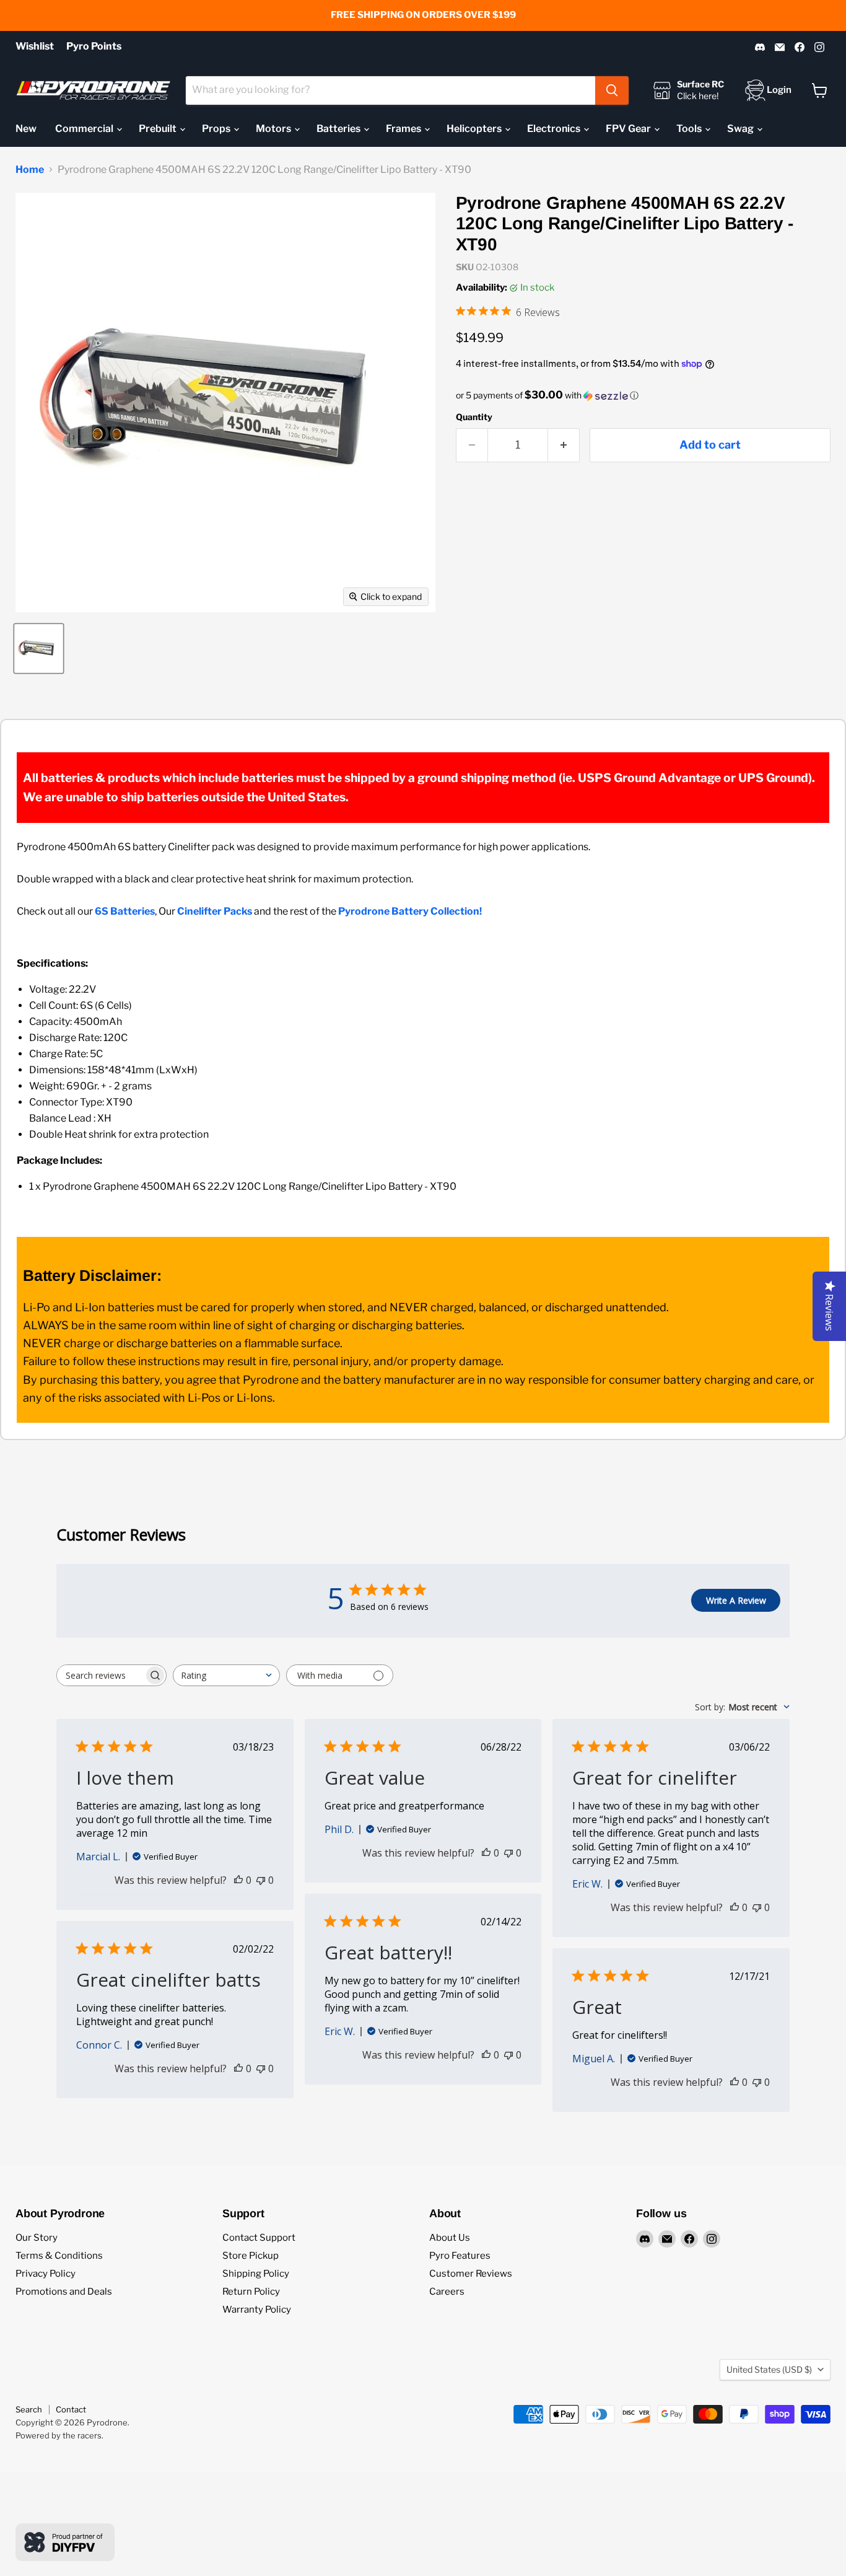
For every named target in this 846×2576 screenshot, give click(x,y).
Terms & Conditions (59, 2256)
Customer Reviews (471, 2274)
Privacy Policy (46, 2274)
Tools (690, 129)
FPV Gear (629, 129)
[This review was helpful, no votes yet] (238, 1880)
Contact (71, 2409)
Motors (274, 129)
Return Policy (251, 2292)
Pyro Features (460, 2256)
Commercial (85, 129)
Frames (404, 129)
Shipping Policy (256, 2274)
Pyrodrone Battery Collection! (410, 911)
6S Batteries (125, 911)
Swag (741, 129)
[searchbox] (100, 1675)
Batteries (339, 129)
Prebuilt (159, 129)
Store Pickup (251, 2256)
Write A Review (736, 1600)
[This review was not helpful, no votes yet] (261, 1880)
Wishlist (35, 46)
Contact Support (259, 2238)
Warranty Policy (257, 2310)
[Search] (612, 90)
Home (30, 170)
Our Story (37, 2238)
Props (217, 129)
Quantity (474, 417)
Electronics (555, 129)
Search (29, 2409)
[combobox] (390, 90)
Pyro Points (94, 46)
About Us (450, 2238)
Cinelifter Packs (215, 911)
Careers (447, 2292)
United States (769, 2369)
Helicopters (475, 129)
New (26, 129)
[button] (643, 395)
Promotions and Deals (64, 2292)
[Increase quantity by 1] (564, 445)
